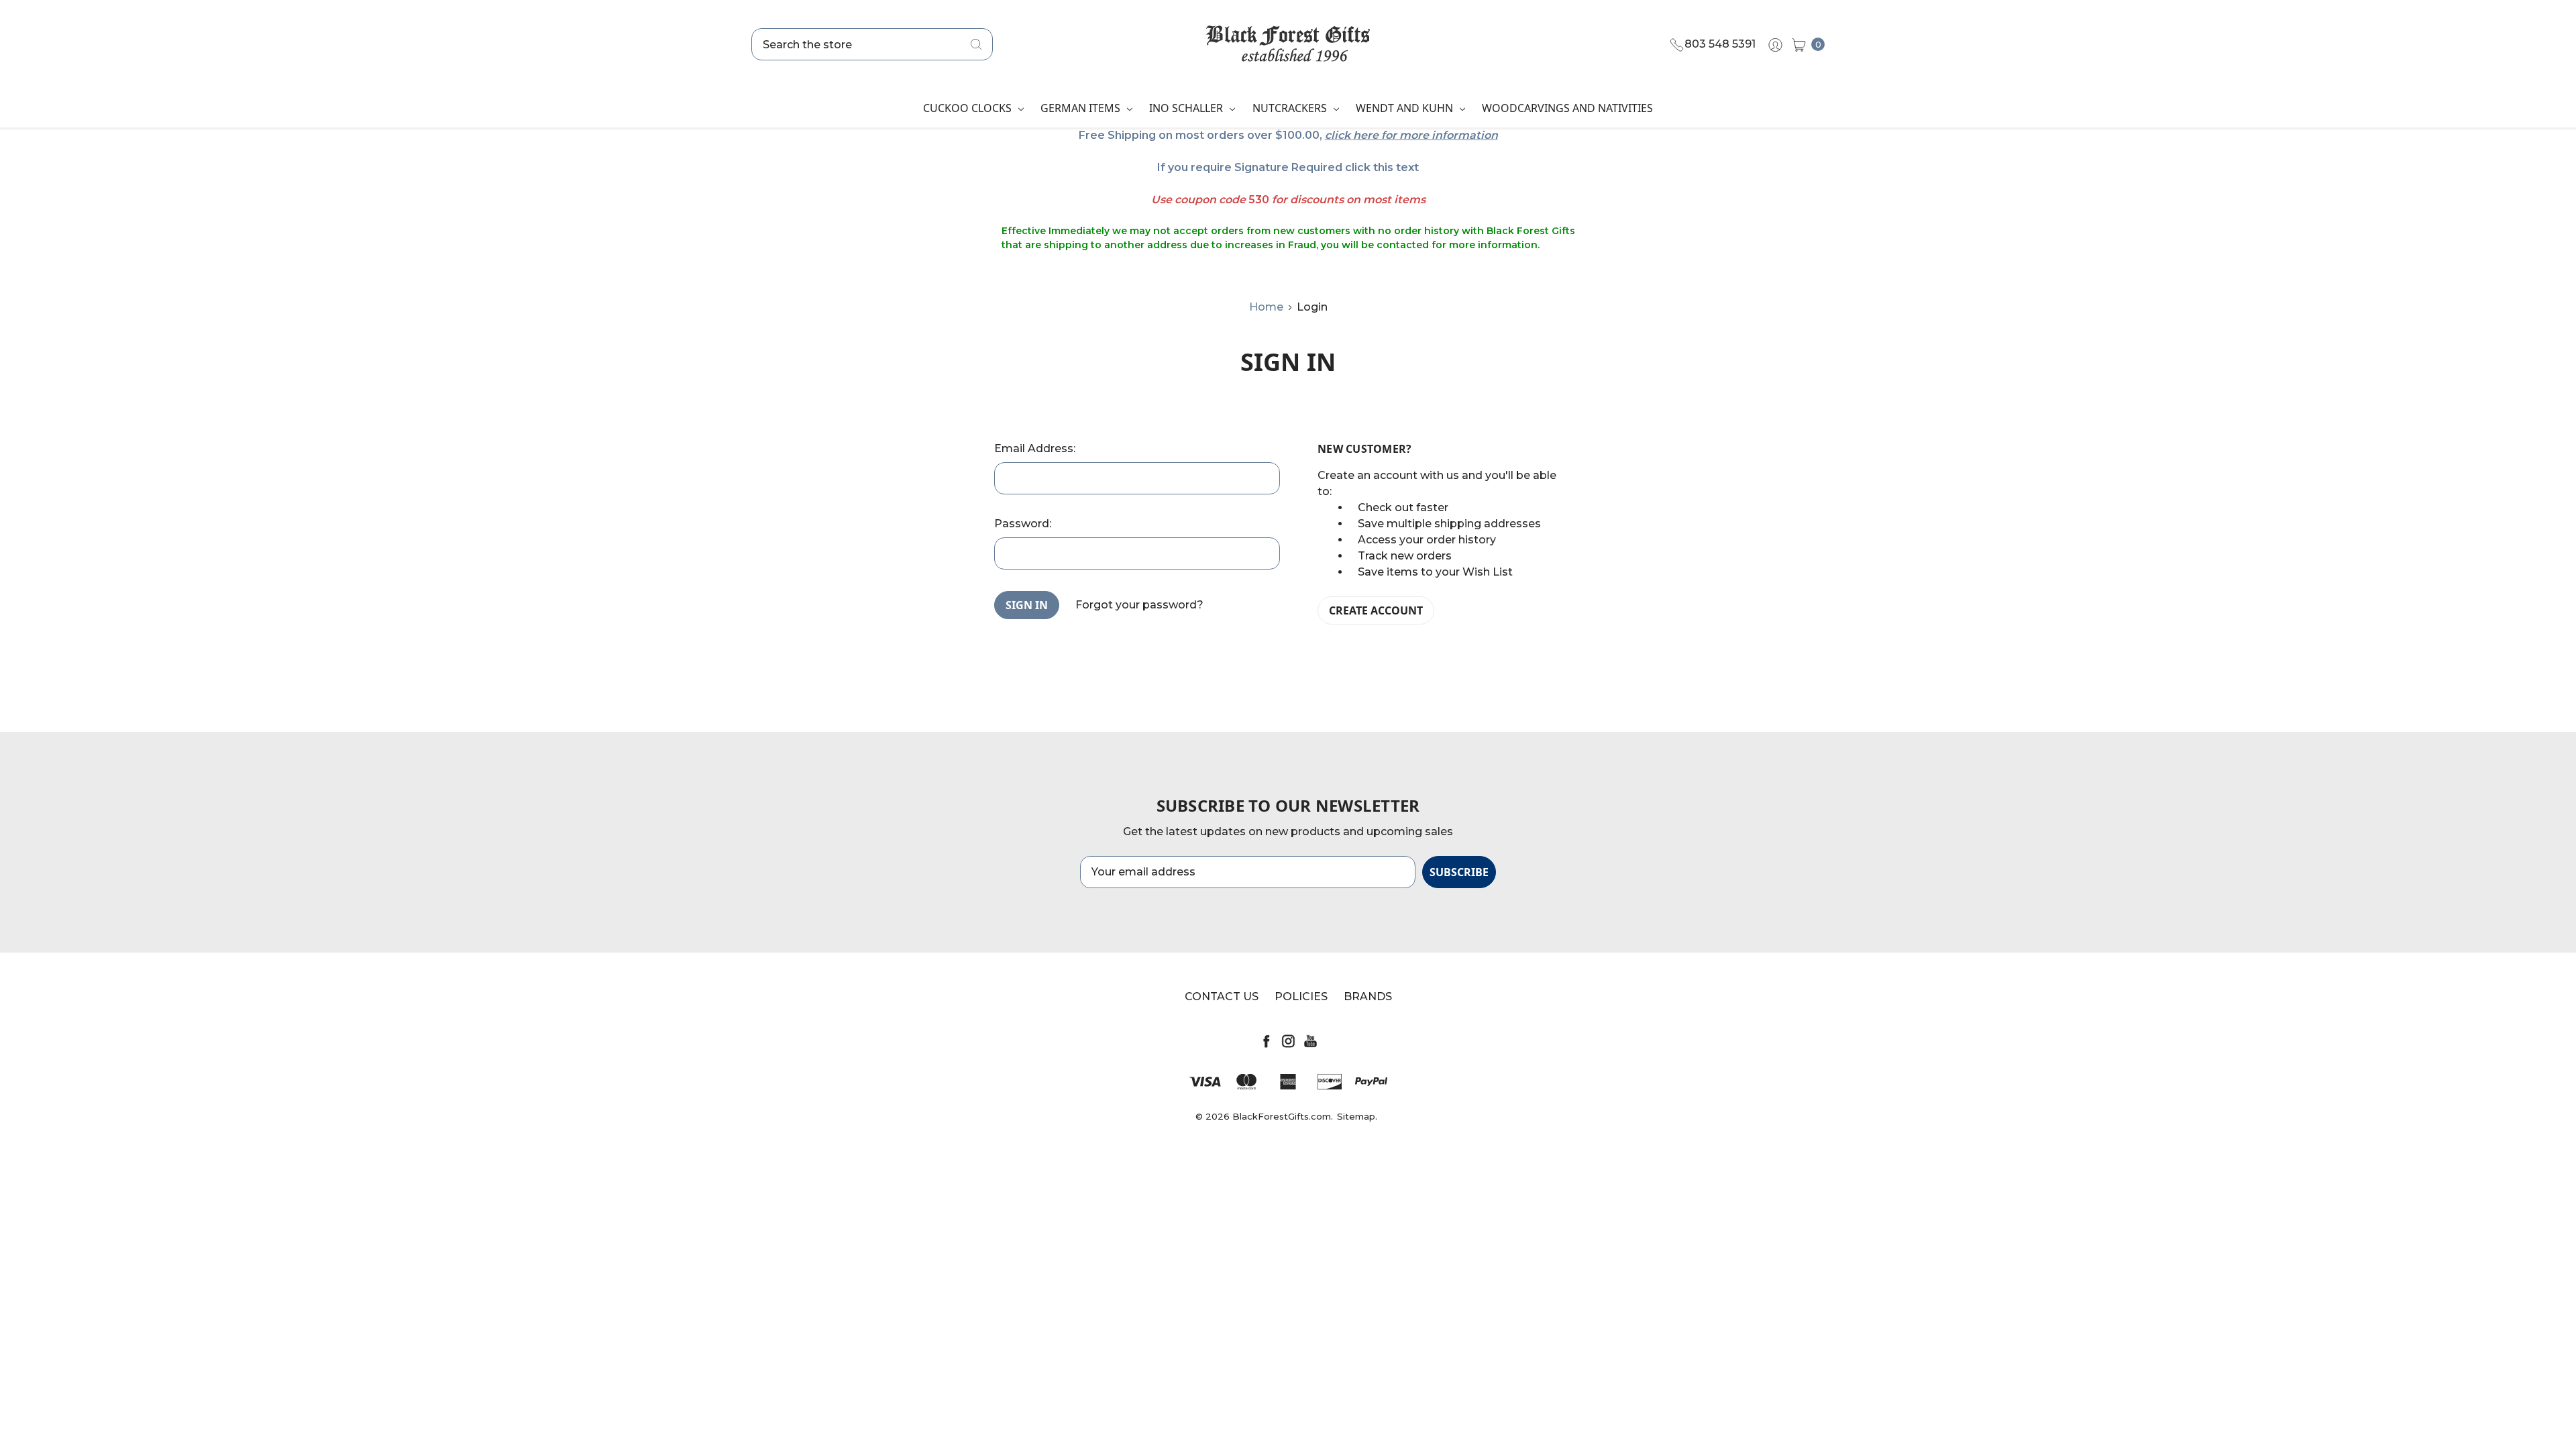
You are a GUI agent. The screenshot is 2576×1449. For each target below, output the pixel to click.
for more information (1440, 135)
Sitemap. (1357, 1116)
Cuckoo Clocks (969, 108)
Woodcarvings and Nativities (1567, 108)
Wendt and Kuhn (1406, 108)
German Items (1082, 108)
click (1338, 135)
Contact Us (1222, 997)
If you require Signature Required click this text (1288, 167)
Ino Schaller (1187, 108)
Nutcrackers (1291, 108)
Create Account (1376, 610)
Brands (1368, 997)
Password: (1023, 524)
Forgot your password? (1139, 605)
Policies (1301, 997)
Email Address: (1035, 448)
